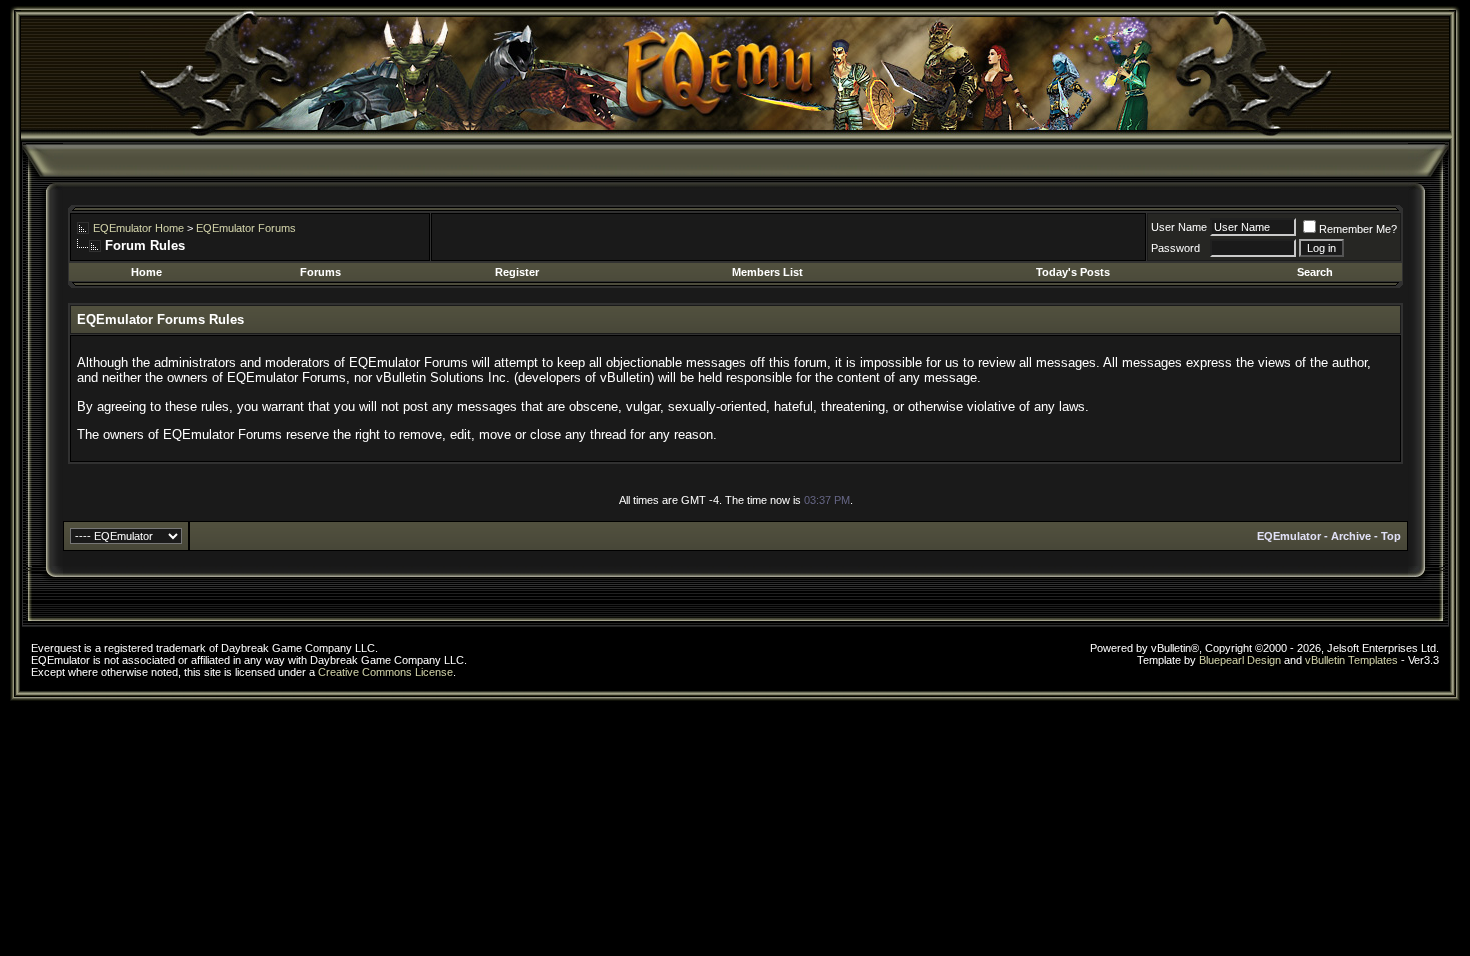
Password (1175, 248)
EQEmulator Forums (246, 228)
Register (517, 272)
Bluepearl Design (1240, 660)
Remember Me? (1358, 229)
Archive (1351, 536)
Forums (320, 272)
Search (1315, 272)
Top (1391, 536)
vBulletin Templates (1351, 660)
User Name (1179, 227)
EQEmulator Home (138, 228)
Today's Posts (1073, 272)
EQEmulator (1289, 536)
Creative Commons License (385, 672)
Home (146, 272)
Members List (767, 272)
